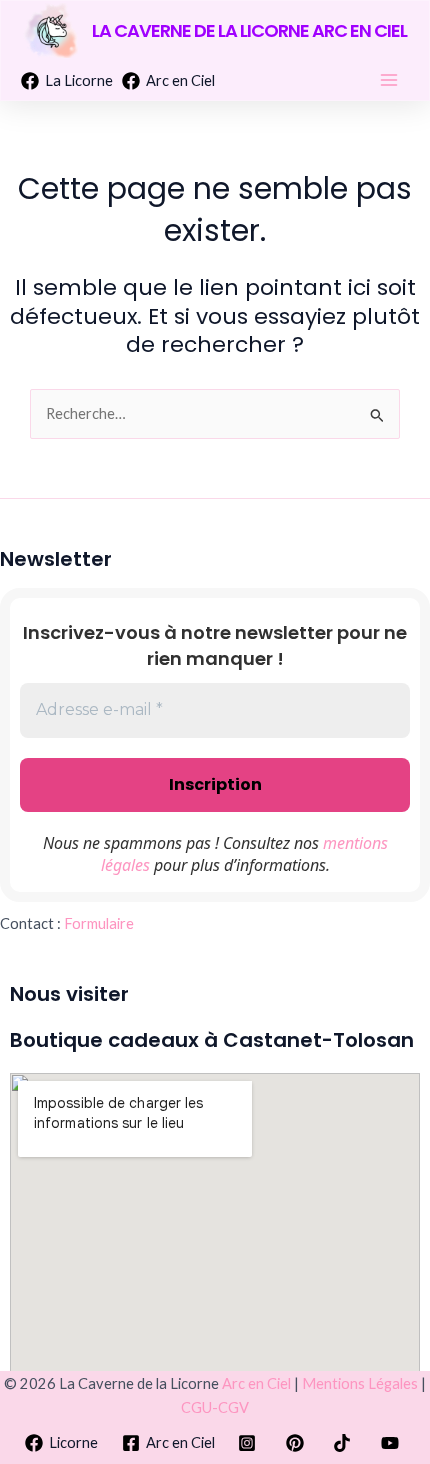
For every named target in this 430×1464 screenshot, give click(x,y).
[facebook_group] (298, 1443)
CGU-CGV (215, 1407)
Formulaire (99, 923)
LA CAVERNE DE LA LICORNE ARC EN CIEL (249, 30)
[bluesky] (393, 1443)
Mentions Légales (360, 1383)
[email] (346, 1443)
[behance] (250, 1443)
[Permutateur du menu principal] (389, 80)
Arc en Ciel (256, 1383)
